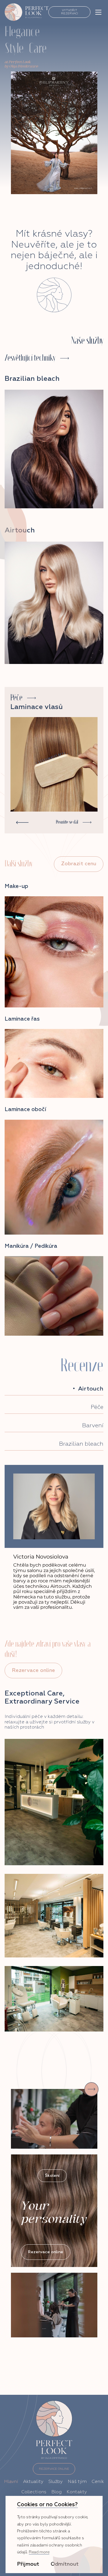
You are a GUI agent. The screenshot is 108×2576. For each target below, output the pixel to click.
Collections (34, 2492)
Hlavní (11, 2482)
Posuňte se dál (67, 822)
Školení (52, 2176)
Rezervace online (33, 1671)
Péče (16, 698)
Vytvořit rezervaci (70, 12)
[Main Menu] (98, 12)
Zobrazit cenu (79, 864)
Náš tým (77, 2482)
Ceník (98, 2482)
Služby (56, 2482)
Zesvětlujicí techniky (30, 358)
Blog (56, 2492)
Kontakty (77, 2492)
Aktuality (33, 2482)
